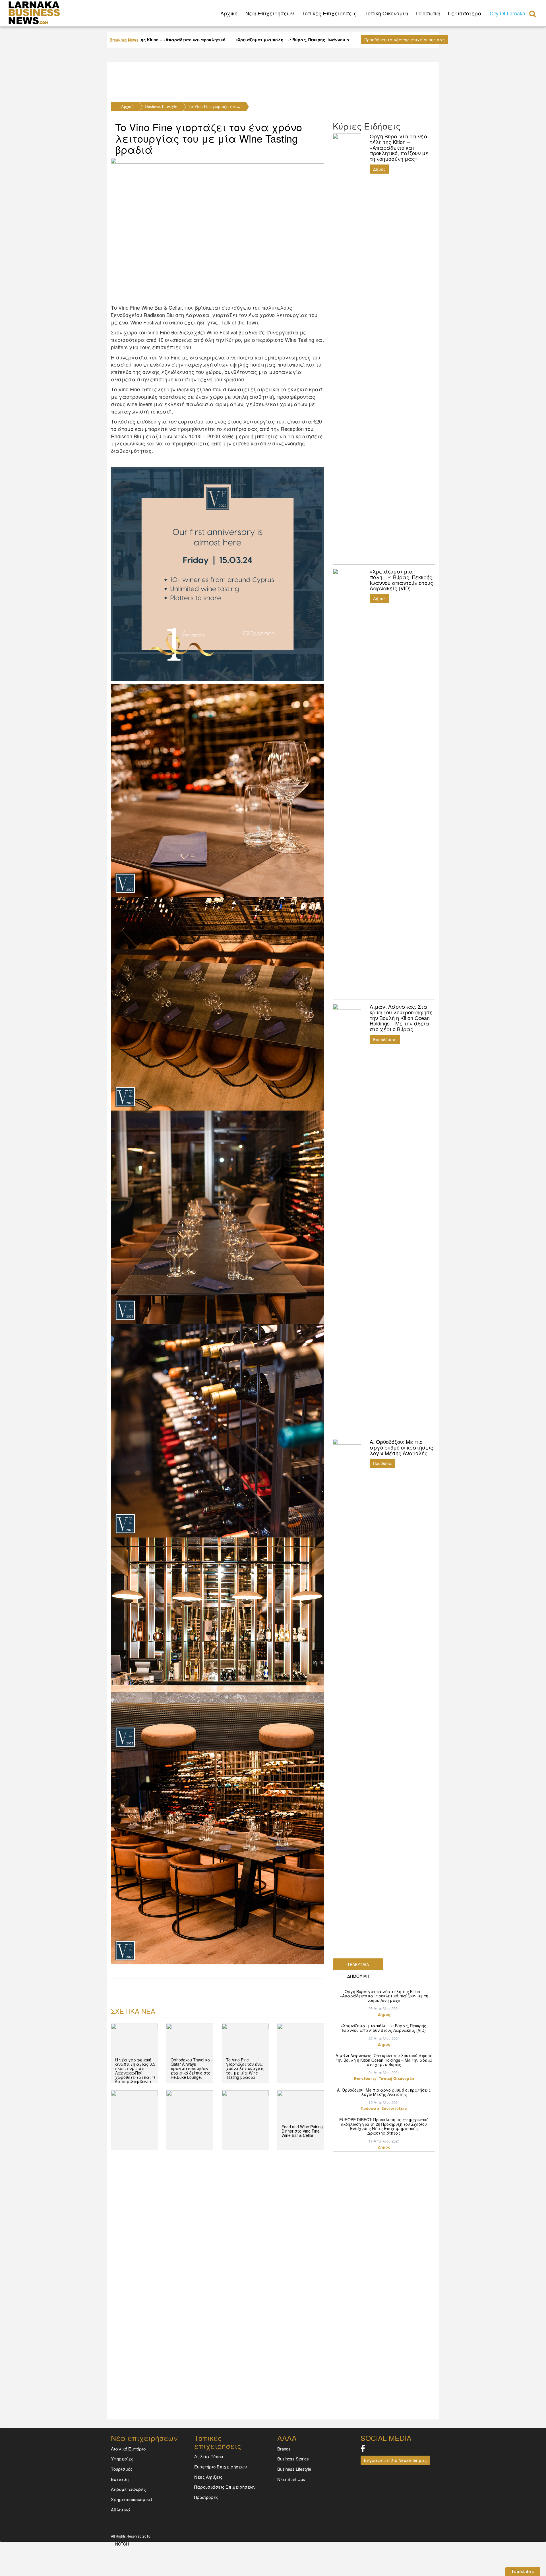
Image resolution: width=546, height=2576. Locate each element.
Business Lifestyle (161, 106)
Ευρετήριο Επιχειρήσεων (221, 2467)
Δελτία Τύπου (209, 2456)
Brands (284, 2449)
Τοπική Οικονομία (386, 13)
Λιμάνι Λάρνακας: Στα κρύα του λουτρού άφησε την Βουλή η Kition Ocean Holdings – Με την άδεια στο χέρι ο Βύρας (384, 2060)
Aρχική (229, 13)
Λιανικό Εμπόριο (128, 2449)
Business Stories (293, 2459)
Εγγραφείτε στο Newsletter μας (395, 2460)
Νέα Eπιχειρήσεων (270, 13)
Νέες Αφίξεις (208, 2477)
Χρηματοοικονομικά (132, 2499)
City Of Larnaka (507, 13)
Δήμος (379, 169)
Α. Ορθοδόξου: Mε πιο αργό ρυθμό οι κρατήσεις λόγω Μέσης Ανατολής (384, 2092)
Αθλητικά (121, 2510)
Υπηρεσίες (122, 2459)
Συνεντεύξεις (394, 2108)
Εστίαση (120, 2479)
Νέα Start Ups (291, 2479)
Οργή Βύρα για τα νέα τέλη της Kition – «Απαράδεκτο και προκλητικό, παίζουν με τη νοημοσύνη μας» (384, 1996)
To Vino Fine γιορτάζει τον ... (214, 106)
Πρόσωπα (428, 13)
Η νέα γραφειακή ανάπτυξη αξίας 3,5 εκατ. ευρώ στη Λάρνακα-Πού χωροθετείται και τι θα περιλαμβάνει (135, 2071)
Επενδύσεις (385, 1039)
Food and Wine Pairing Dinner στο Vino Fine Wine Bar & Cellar (302, 2131)
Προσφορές (206, 2497)
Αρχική (127, 106)
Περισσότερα (465, 13)
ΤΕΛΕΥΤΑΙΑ (358, 1964)
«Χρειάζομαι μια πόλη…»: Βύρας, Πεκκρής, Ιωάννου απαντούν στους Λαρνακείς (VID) (384, 2028)
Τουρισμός (122, 2469)
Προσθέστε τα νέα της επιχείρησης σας (405, 40)
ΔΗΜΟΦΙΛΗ (358, 1976)
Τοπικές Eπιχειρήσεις (329, 13)
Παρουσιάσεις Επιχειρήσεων (225, 2487)
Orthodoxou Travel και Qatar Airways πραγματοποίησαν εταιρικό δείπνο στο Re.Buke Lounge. (191, 2069)
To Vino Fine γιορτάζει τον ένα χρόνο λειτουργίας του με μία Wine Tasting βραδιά (209, 138)
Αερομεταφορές (128, 2489)
